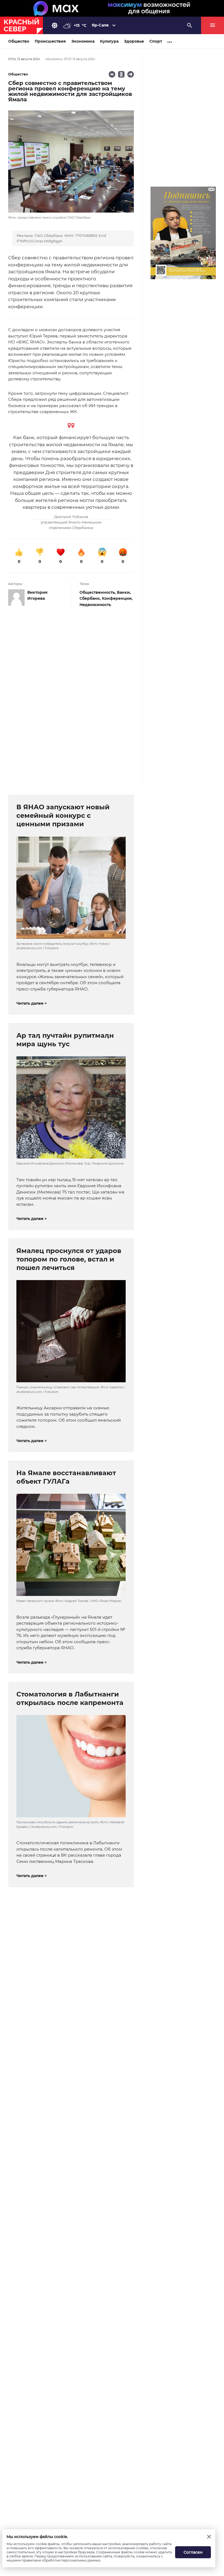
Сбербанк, (91, 598)
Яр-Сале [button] (100, 25)
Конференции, (117, 598)
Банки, (124, 592)
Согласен (193, 2552)
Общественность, (98, 592)
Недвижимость (95, 605)
